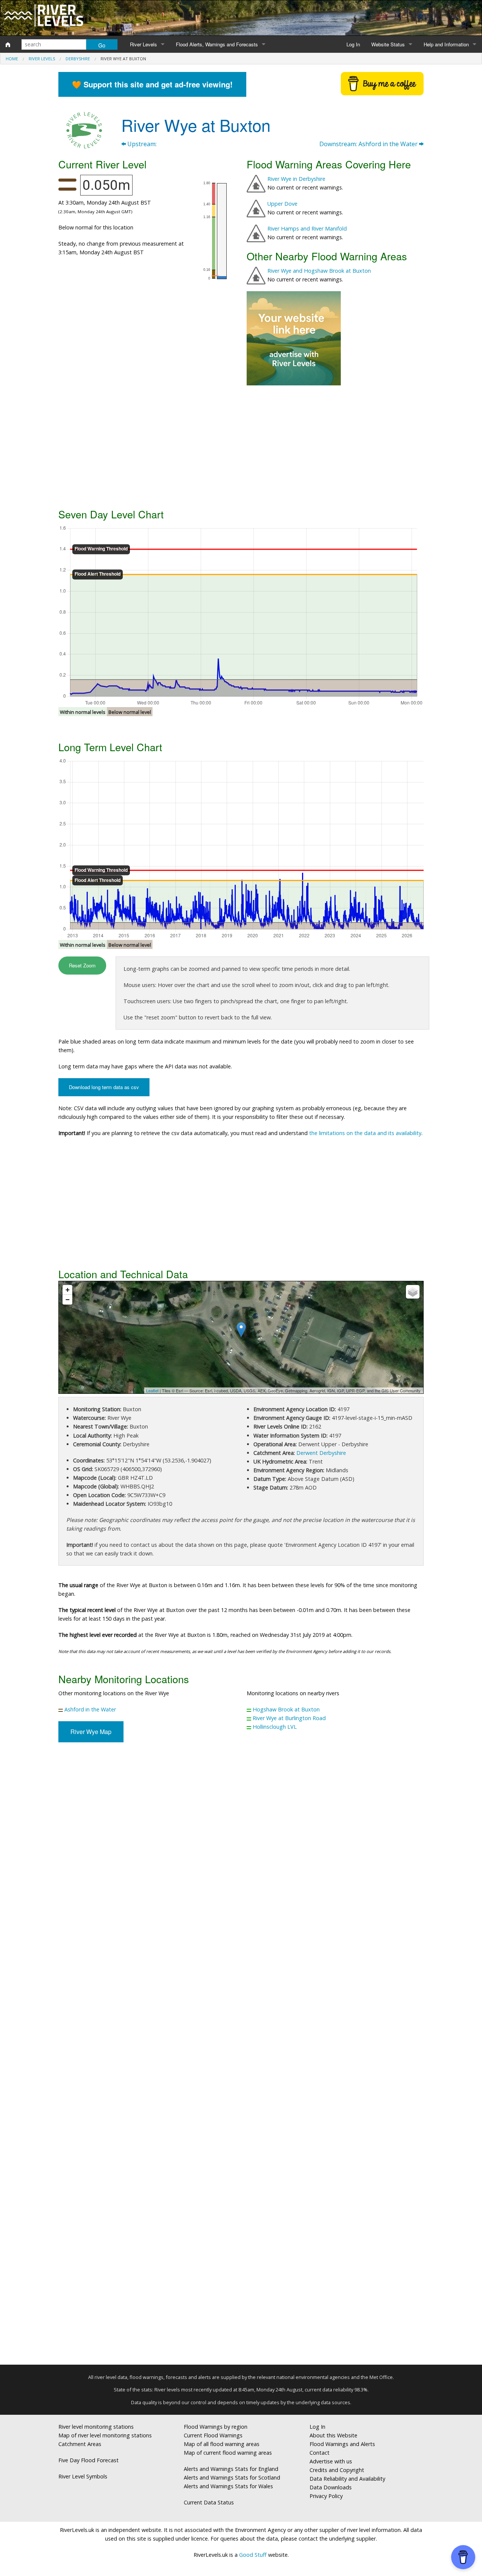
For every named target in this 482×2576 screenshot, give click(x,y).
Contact (320, 2453)
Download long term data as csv (104, 1087)
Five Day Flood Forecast (88, 2460)
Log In (353, 44)
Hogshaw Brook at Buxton (286, 1709)
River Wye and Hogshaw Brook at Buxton (319, 271)
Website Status (388, 44)
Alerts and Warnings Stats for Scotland (232, 2477)
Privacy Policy (326, 2496)
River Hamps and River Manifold (307, 228)
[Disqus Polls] (241, 1859)
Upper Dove (282, 204)
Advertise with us (331, 2461)
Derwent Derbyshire (321, 1453)
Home (12, 59)
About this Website (333, 2435)
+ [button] (68, 1290)
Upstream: (141, 144)
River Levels (143, 44)
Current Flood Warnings (213, 2435)
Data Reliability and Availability (347, 2479)
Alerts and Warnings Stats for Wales (228, 2486)
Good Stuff (253, 2555)
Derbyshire (78, 59)
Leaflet (152, 1390)
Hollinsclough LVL (275, 1727)
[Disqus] (241, 2057)
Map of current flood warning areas (228, 2453)
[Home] (8, 44)
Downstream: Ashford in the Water (369, 144)
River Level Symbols (83, 2476)
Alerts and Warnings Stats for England (231, 2469)
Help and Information (446, 44)
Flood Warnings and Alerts (342, 2444)
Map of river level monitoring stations (105, 2435)
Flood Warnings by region (216, 2427)
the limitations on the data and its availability (365, 1133)
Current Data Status (209, 2502)
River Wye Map (91, 1732)
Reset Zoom (82, 965)
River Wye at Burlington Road (289, 1718)
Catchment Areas (80, 2444)
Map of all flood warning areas (222, 2444)
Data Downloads (331, 2487)
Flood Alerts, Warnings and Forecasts (217, 44)
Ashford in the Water (90, 1709)
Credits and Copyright (337, 2470)
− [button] (68, 1299)
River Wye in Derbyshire (296, 179)
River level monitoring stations (96, 2427)
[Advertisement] (241, 446)
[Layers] (413, 1292)
